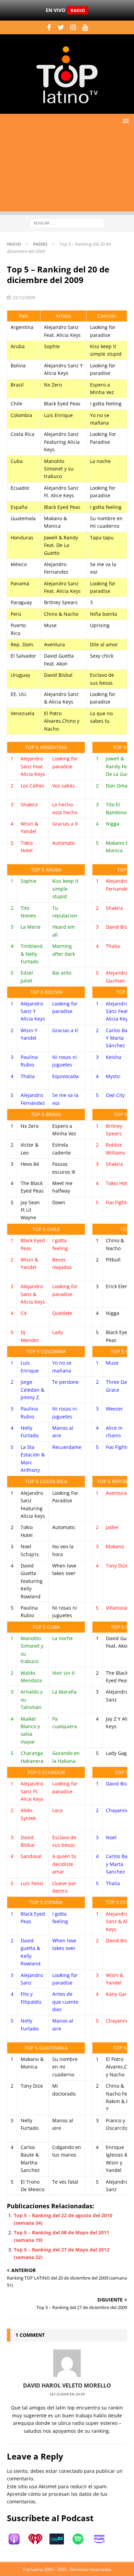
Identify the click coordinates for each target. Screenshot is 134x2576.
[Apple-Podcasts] (18, 2539)
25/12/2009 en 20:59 (67, 2394)
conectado (71, 2471)
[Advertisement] (67, 172)
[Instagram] (73, 27)
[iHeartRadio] (39, 2539)
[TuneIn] (60, 2539)
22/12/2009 (24, 297)
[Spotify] (81, 2539)
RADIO (78, 10)
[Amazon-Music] (103, 2539)
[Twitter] (61, 27)
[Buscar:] (67, 223)
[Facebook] (49, 27)
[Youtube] (85, 27)
